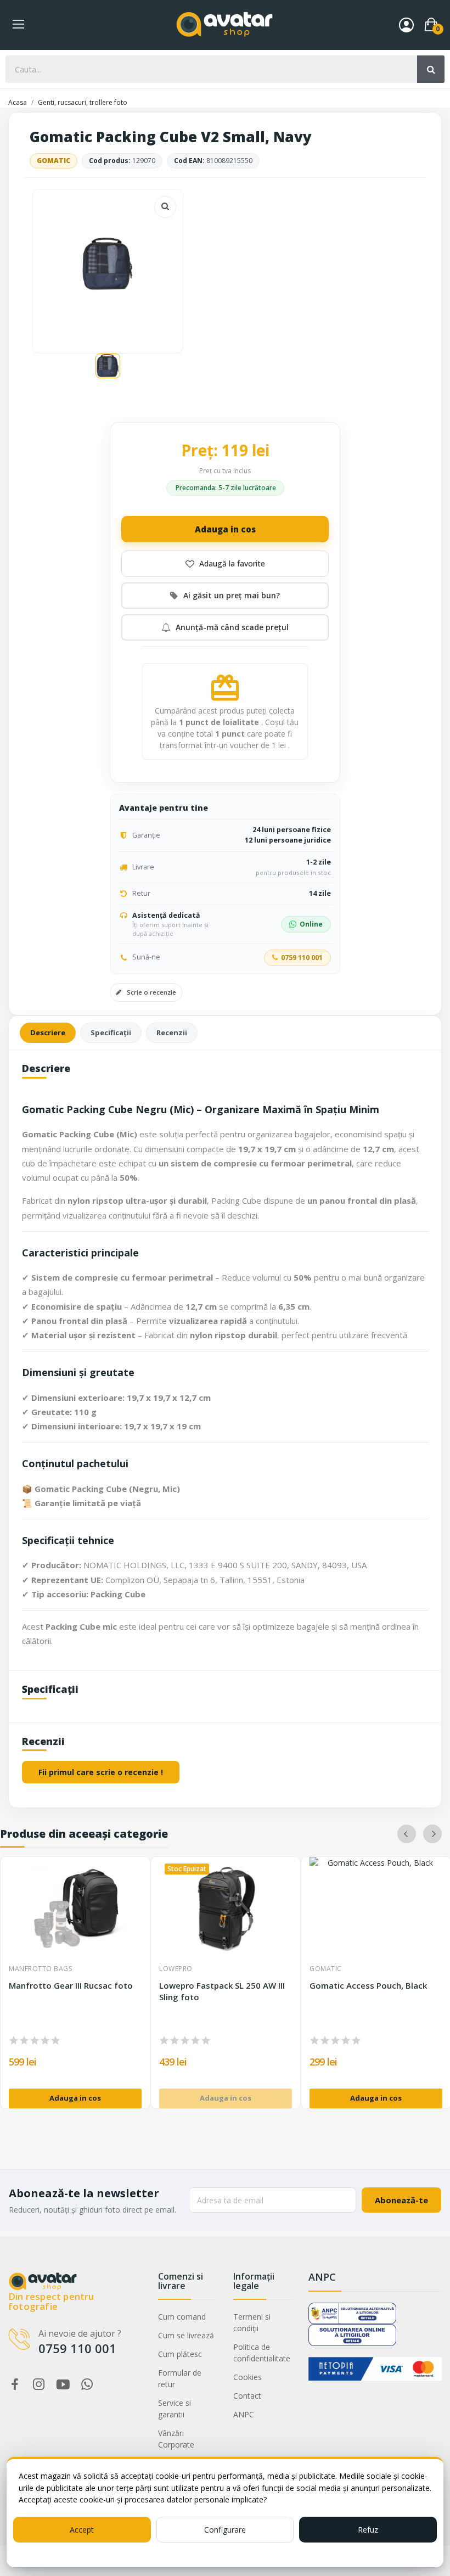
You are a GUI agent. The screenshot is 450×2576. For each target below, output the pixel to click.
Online (311, 924)
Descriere (48, 1032)
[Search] (431, 69)
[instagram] (39, 2385)
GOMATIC (54, 161)
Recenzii (172, 1032)
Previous (407, 1834)
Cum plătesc (180, 2354)
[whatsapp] (87, 2385)
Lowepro (176, 1969)
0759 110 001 (302, 958)
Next (432, 1834)
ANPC (244, 2414)
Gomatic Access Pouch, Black (368, 1985)
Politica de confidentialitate (262, 2353)
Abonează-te (401, 2200)
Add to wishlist (225, 564)
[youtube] (63, 2385)
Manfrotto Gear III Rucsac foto (71, 1985)
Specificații (111, 1032)
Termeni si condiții (252, 2322)
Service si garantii (175, 2409)
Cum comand (182, 2317)
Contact (247, 2396)
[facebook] (15, 2385)
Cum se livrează (186, 2335)
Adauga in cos (225, 529)
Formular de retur (180, 2378)
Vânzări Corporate (176, 2439)
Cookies (248, 2377)
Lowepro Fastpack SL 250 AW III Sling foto (222, 1991)
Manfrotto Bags (40, 1969)
